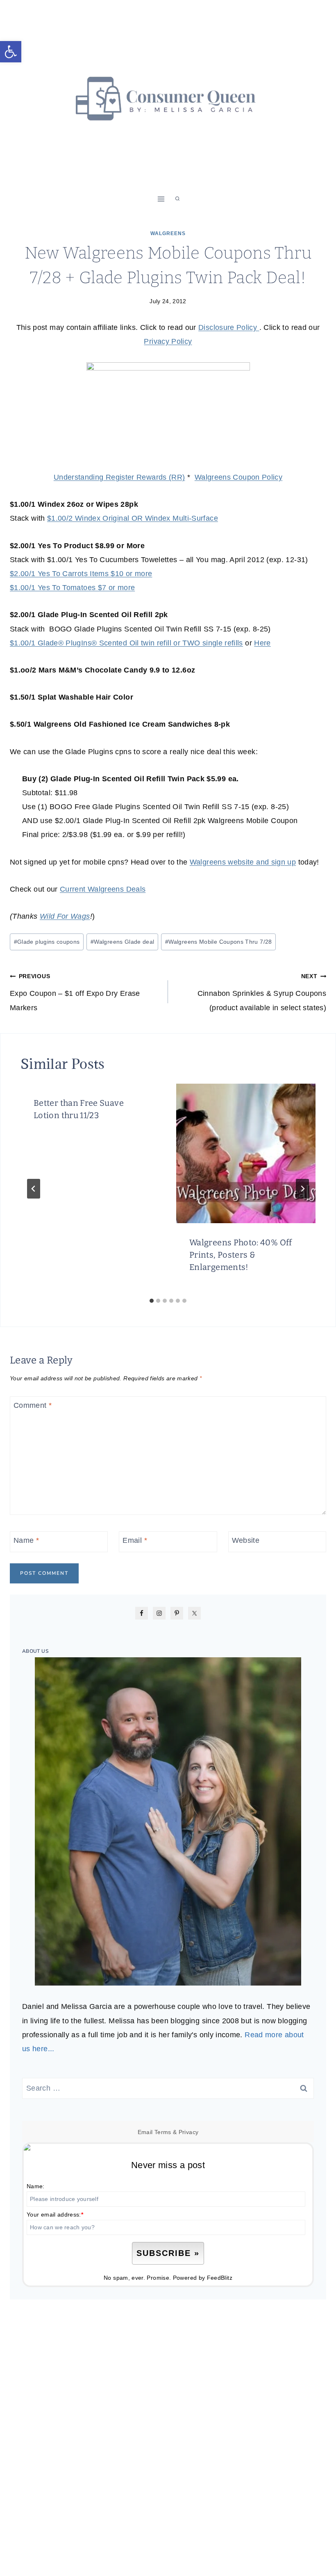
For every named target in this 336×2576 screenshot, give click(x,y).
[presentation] (246, 1153)
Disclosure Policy (229, 327)
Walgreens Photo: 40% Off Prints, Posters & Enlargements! (241, 1255)
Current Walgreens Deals (103, 889)
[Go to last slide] (34, 1189)
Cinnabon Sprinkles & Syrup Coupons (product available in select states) (262, 992)
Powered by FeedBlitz (203, 2278)
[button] (11, 52)
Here (262, 643)
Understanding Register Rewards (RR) (119, 477)
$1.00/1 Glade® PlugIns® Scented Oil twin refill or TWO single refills (126, 643)
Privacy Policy (168, 341)
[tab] (152, 1301)
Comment (33, 1405)
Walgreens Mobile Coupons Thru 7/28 (219, 942)
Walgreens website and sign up (243, 862)
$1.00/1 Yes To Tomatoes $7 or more (72, 588)
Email (135, 1541)
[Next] (302, 1189)
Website (246, 1541)
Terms (163, 2132)
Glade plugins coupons (47, 942)
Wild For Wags (65, 916)
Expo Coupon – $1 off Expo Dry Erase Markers (75, 992)
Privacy (189, 2132)
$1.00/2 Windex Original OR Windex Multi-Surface (133, 518)
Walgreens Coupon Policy (238, 477)
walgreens (168, 233)
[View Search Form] (177, 199)
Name (26, 1541)
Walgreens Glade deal (123, 942)
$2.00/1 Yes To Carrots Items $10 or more (81, 574)
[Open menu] (161, 199)
